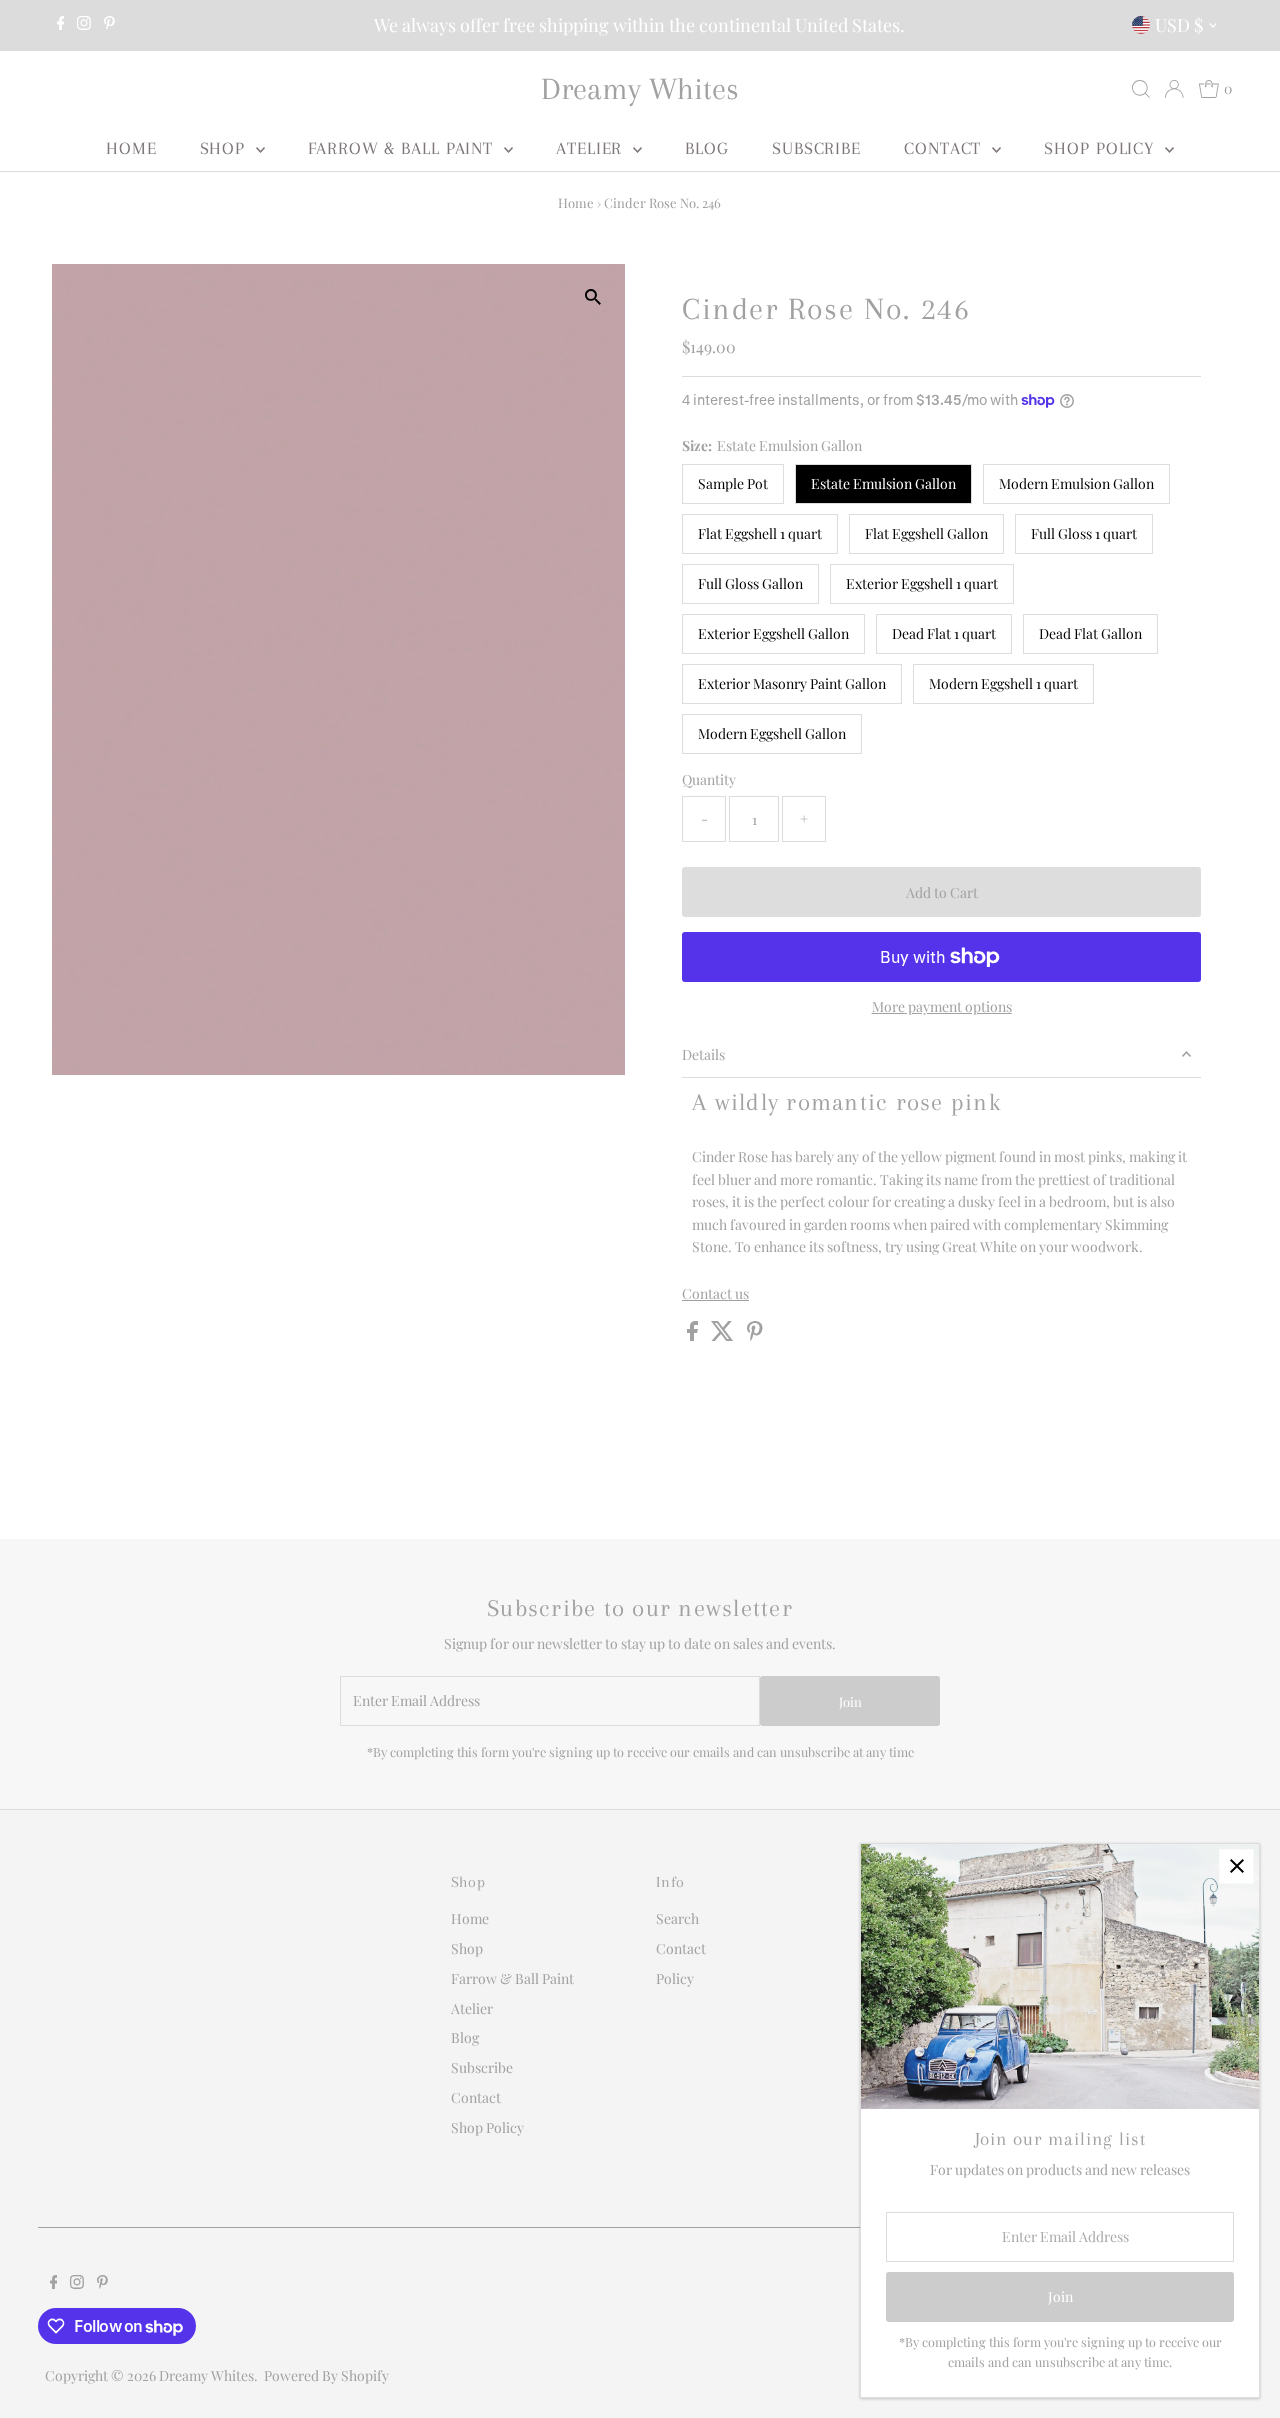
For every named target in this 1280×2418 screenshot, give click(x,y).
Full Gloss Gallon (750, 583)
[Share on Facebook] (694, 1335)
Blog (707, 148)
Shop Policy (1102, 148)
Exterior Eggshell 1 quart (922, 583)
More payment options (942, 1006)
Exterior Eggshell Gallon (773, 633)
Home (131, 148)
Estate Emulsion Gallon (883, 483)
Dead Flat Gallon (1090, 633)
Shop (226, 148)
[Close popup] (1236, 1866)
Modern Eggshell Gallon (772, 733)
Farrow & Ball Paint (403, 148)
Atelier (592, 148)
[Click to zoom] (592, 296)
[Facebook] (61, 25)
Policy (675, 1978)
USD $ (1179, 25)
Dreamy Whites (640, 88)
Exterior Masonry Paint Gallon (792, 683)
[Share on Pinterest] (755, 1335)
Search (677, 1918)
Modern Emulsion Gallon (1076, 483)
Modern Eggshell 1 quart (1003, 683)
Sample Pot (733, 483)
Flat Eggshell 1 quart (760, 533)
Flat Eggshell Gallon (926, 533)
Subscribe (816, 148)
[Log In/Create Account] (1174, 89)
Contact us (715, 1294)
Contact (945, 148)
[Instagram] (84, 25)
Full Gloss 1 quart (1084, 533)
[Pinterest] (109, 25)
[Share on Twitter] (724, 1335)
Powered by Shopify (326, 2375)
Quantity (709, 779)
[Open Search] (1141, 89)
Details (703, 1054)
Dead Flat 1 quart (944, 633)
